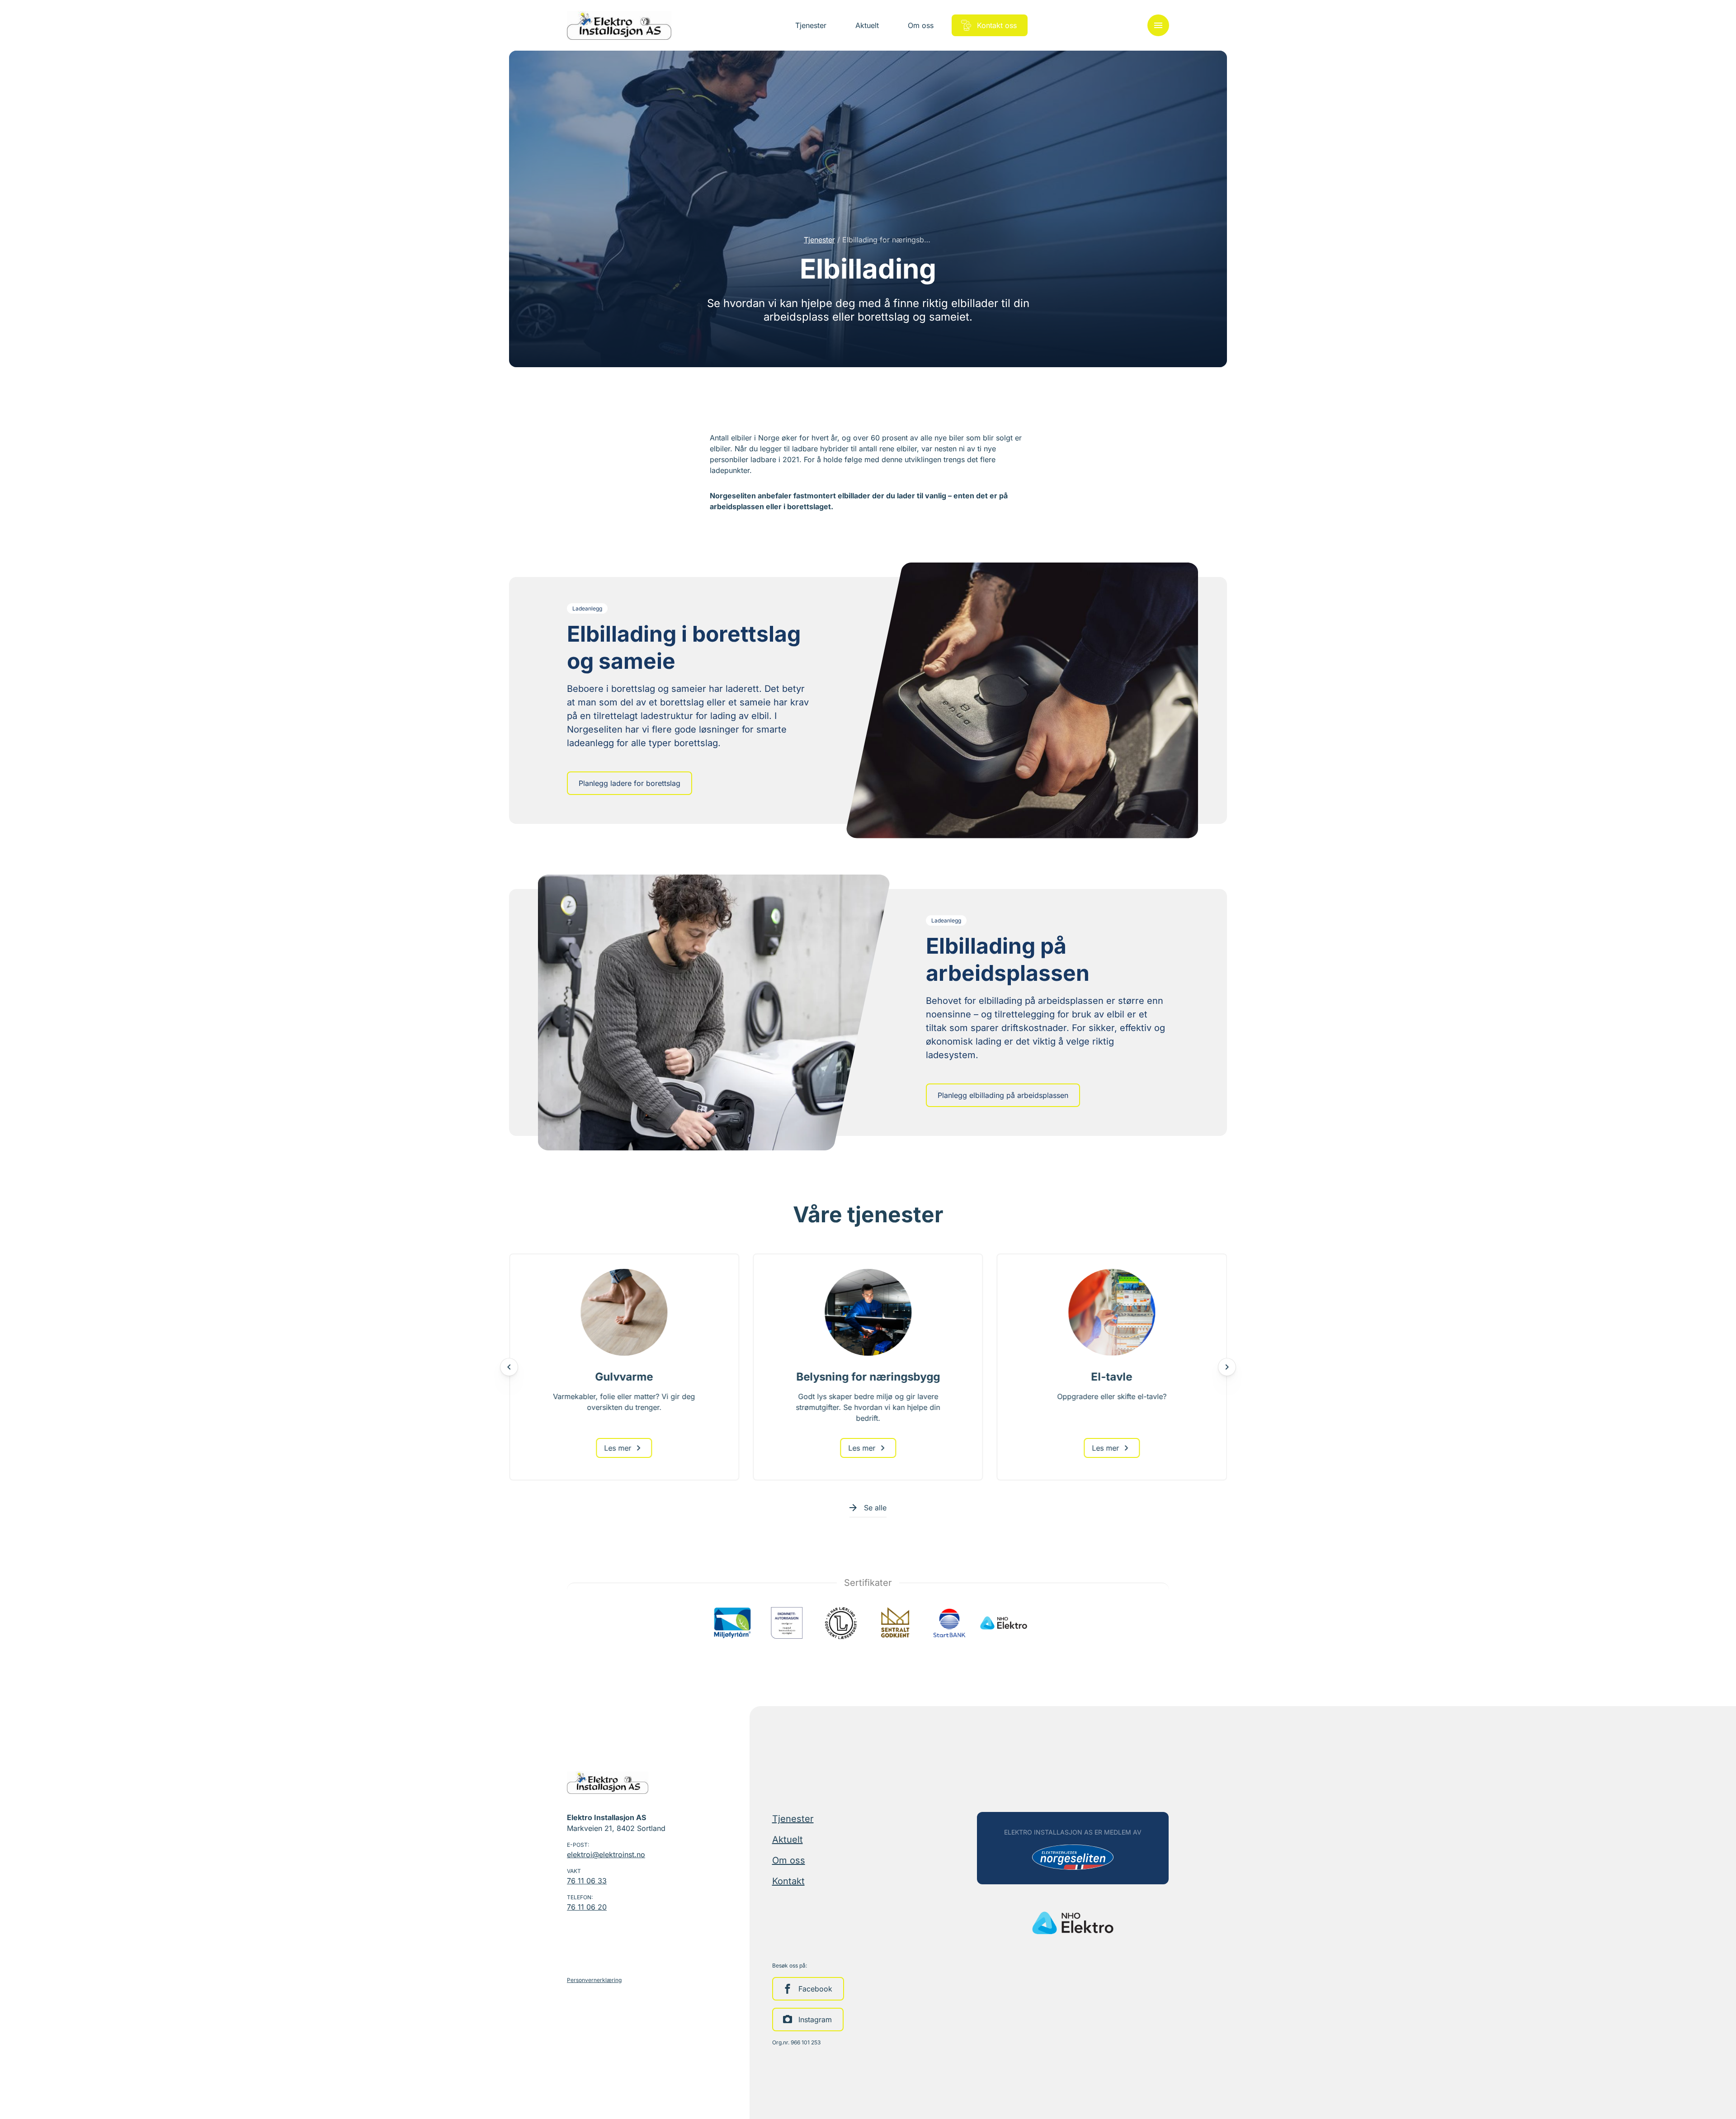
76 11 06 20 (587, 1907)
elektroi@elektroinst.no (606, 1854)
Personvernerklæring (594, 1980)
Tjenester (819, 240)
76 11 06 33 (587, 1881)
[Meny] (1158, 25)
